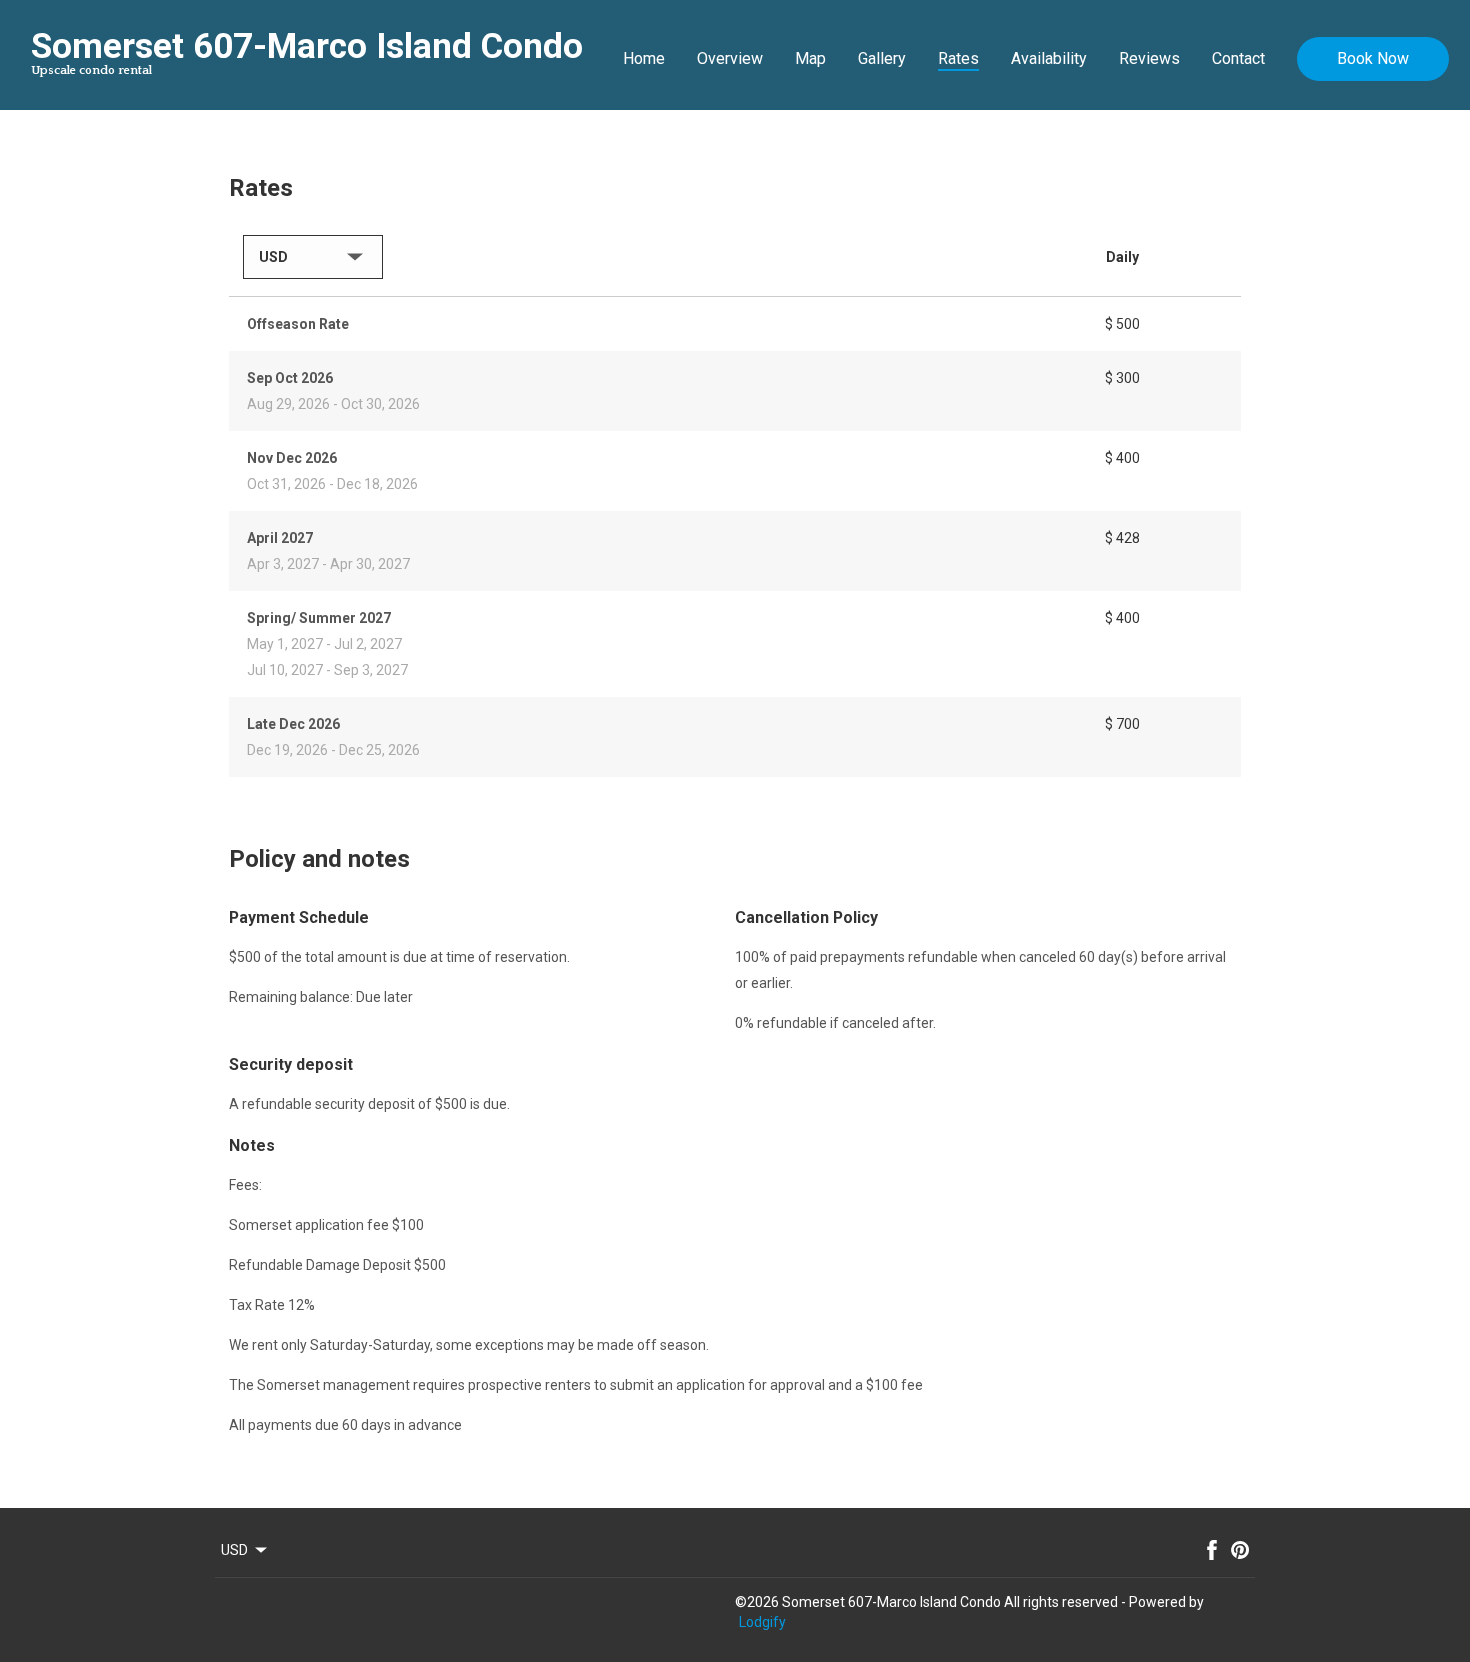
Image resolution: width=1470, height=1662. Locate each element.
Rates (958, 58)
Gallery (882, 58)
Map (810, 58)
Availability (1049, 58)
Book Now (1373, 58)
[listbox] (313, 257)
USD (234, 1550)
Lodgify (762, 1622)
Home (644, 58)
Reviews (1149, 58)
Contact (1238, 58)
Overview (730, 58)
